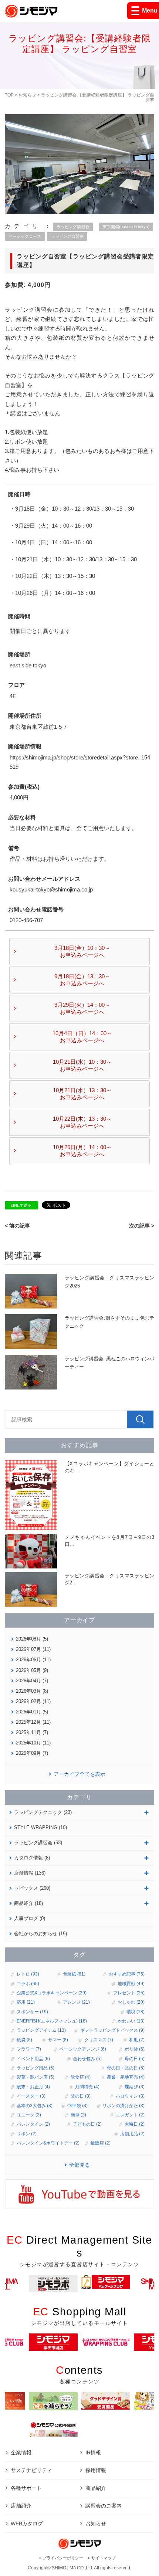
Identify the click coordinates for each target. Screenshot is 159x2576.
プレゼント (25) (129, 1993)
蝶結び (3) (135, 2087)
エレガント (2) (130, 2115)
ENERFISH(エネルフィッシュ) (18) (52, 2021)
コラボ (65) (28, 1984)
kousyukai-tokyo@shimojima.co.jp (51, 889)
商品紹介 (96, 2488)
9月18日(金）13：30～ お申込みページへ (82, 980)
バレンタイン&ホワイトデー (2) (48, 2143)
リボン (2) (27, 2134)
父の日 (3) (81, 2096)
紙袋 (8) (24, 2040)
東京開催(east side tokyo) (126, 227)
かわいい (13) (131, 2021)
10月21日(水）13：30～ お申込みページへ (82, 1094)
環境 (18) (136, 2012)
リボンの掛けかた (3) (124, 2106)
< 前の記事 (17, 1226)
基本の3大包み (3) (35, 2106)
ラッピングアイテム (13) (41, 2030)
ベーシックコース (25, 236)
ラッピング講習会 (73, 227)
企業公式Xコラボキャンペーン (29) (52, 1993)
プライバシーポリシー (63, 2558)
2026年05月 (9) (32, 1670)
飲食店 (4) (81, 2077)
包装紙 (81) (74, 1974)
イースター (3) (31, 2096)
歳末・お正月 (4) (33, 2087)
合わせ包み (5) (87, 2059)
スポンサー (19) (32, 2012)
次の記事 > (142, 1226)
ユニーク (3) (29, 2115)
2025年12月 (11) (33, 1722)
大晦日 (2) (135, 2124)
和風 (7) (137, 2040)
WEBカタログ (27, 2523)
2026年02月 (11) (33, 1701)
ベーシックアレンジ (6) (83, 2049)
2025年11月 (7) (32, 1732)
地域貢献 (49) (131, 1984)
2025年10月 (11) (33, 1743)
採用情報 (96, 2470)
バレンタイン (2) (33, 2124)
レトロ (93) (28, 1974)
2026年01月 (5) (32, 1712)
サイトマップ (104, 2558)
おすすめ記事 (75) (127, 1974)
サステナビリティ (31, 2470)
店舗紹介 (21, 2506)
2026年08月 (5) (32, 1639)
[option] (106, 2282)
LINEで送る (21, 1205)
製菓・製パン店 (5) (35, 2077)
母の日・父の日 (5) (126, 2068)
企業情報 (21, 2453)
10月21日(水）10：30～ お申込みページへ (82, 1065)
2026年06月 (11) (33, 1660)
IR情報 (93, 2453)
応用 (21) (26, 2002)
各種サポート (26, 2488)
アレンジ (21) (76, 2002)
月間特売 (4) (87, 2087)
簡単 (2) (78, 2115)
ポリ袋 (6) (135, 2049)
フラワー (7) (29, 2049)
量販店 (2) (101, 2143)
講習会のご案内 (104, 2506)
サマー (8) (58, 2040)
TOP (9, 95)
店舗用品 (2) (132, 2134)
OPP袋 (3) (77, 2106)
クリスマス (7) (99, 2040)
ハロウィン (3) (130, 2096)
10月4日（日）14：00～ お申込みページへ (82, 1037)
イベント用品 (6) (33, 2059)
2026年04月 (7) (32, 1681)
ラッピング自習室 (67, 236)
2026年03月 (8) (32, 1691)
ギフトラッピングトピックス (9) (112, 2030)
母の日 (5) (135, 2059)
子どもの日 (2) (87, 2124)
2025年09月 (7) (32, 1753)
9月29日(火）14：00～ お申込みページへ (82, 1008)
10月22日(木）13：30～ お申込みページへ (82, 1122)
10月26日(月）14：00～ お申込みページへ (82, 1151)
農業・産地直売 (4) (126, 2077)
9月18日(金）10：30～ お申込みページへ (82, 952)
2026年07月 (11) (33, 1649)
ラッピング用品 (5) (35, 2068)
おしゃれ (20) (131, 2002)
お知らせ (27, 95)
